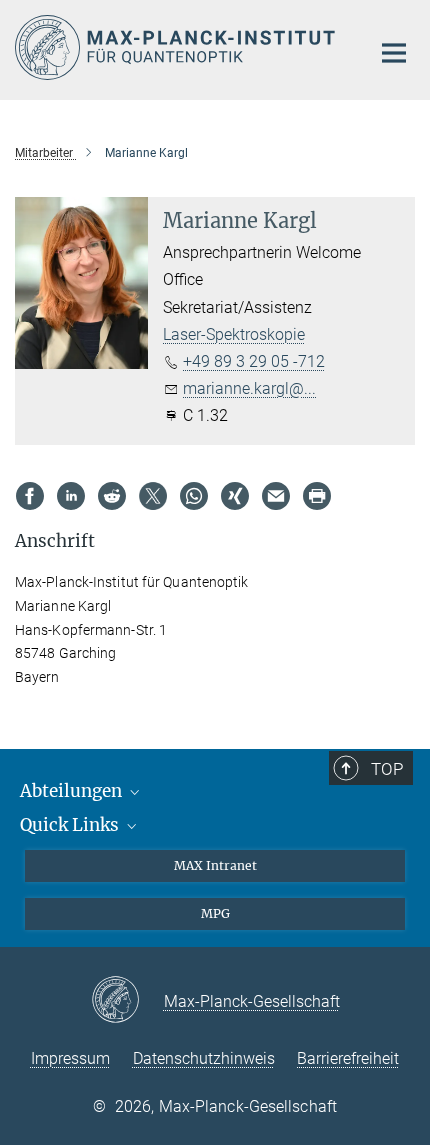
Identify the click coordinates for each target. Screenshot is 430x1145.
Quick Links (71, 825)
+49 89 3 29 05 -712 (254, 361)
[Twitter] (153, 496)
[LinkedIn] (71, 496)
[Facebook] (30, 496)
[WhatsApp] (194, 496)
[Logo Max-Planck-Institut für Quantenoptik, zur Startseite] (177, 47)
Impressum (70, 1058)
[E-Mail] (276, 496)
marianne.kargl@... (249, 388)
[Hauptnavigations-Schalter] (394, 53)
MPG (215, 913)
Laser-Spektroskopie (234, 334)
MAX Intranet (215, 865)
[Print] (317, 496)
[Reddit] (112, 496)
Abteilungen (73, 791)
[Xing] (235, 496)
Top (387, 769)
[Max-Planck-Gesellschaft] (127, 1001)
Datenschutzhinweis (204, 1058)
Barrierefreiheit (348, 1058)
